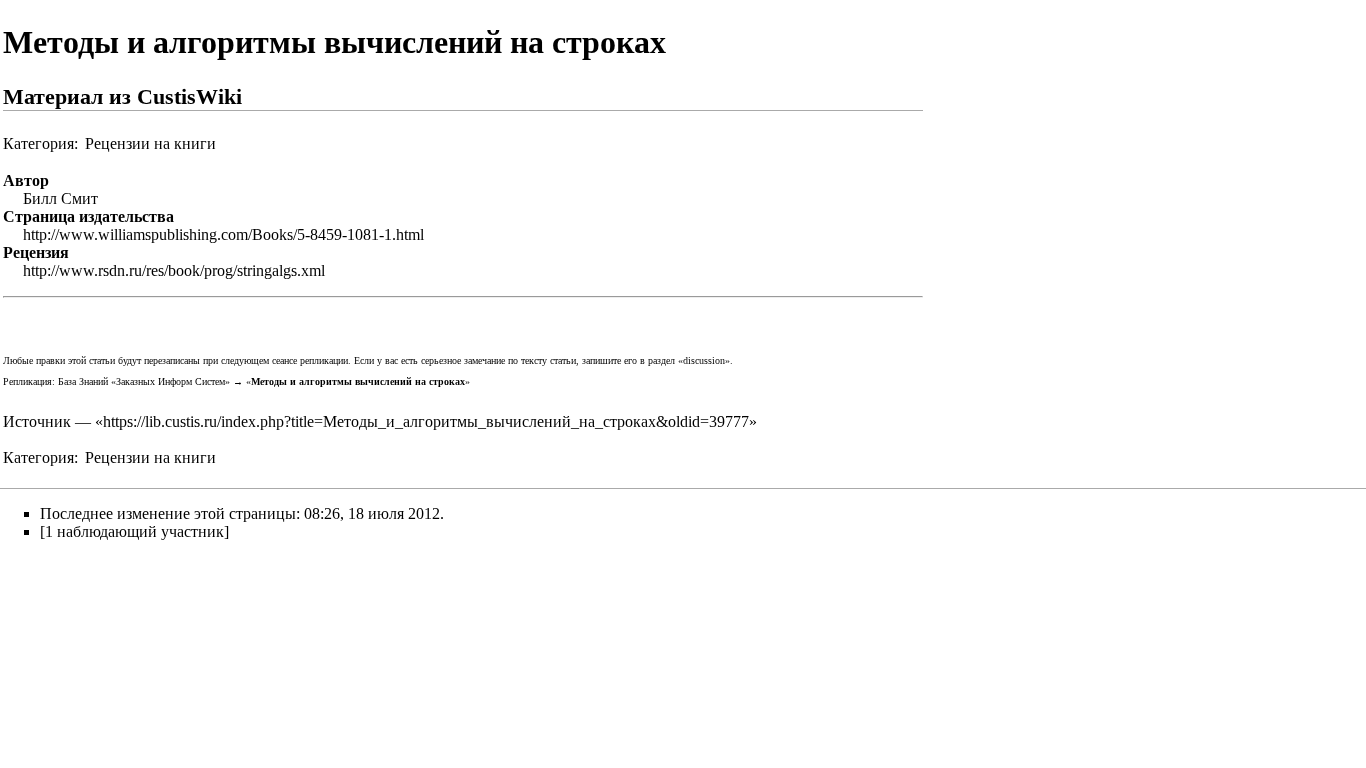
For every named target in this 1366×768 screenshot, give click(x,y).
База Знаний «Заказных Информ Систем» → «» (264, 381)
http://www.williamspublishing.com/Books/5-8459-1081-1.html (223, 234)
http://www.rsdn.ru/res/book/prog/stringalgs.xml (174, 270)
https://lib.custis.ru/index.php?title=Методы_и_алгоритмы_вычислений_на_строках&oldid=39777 (426, 421)
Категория (38, 143)
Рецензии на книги (150, 143)
